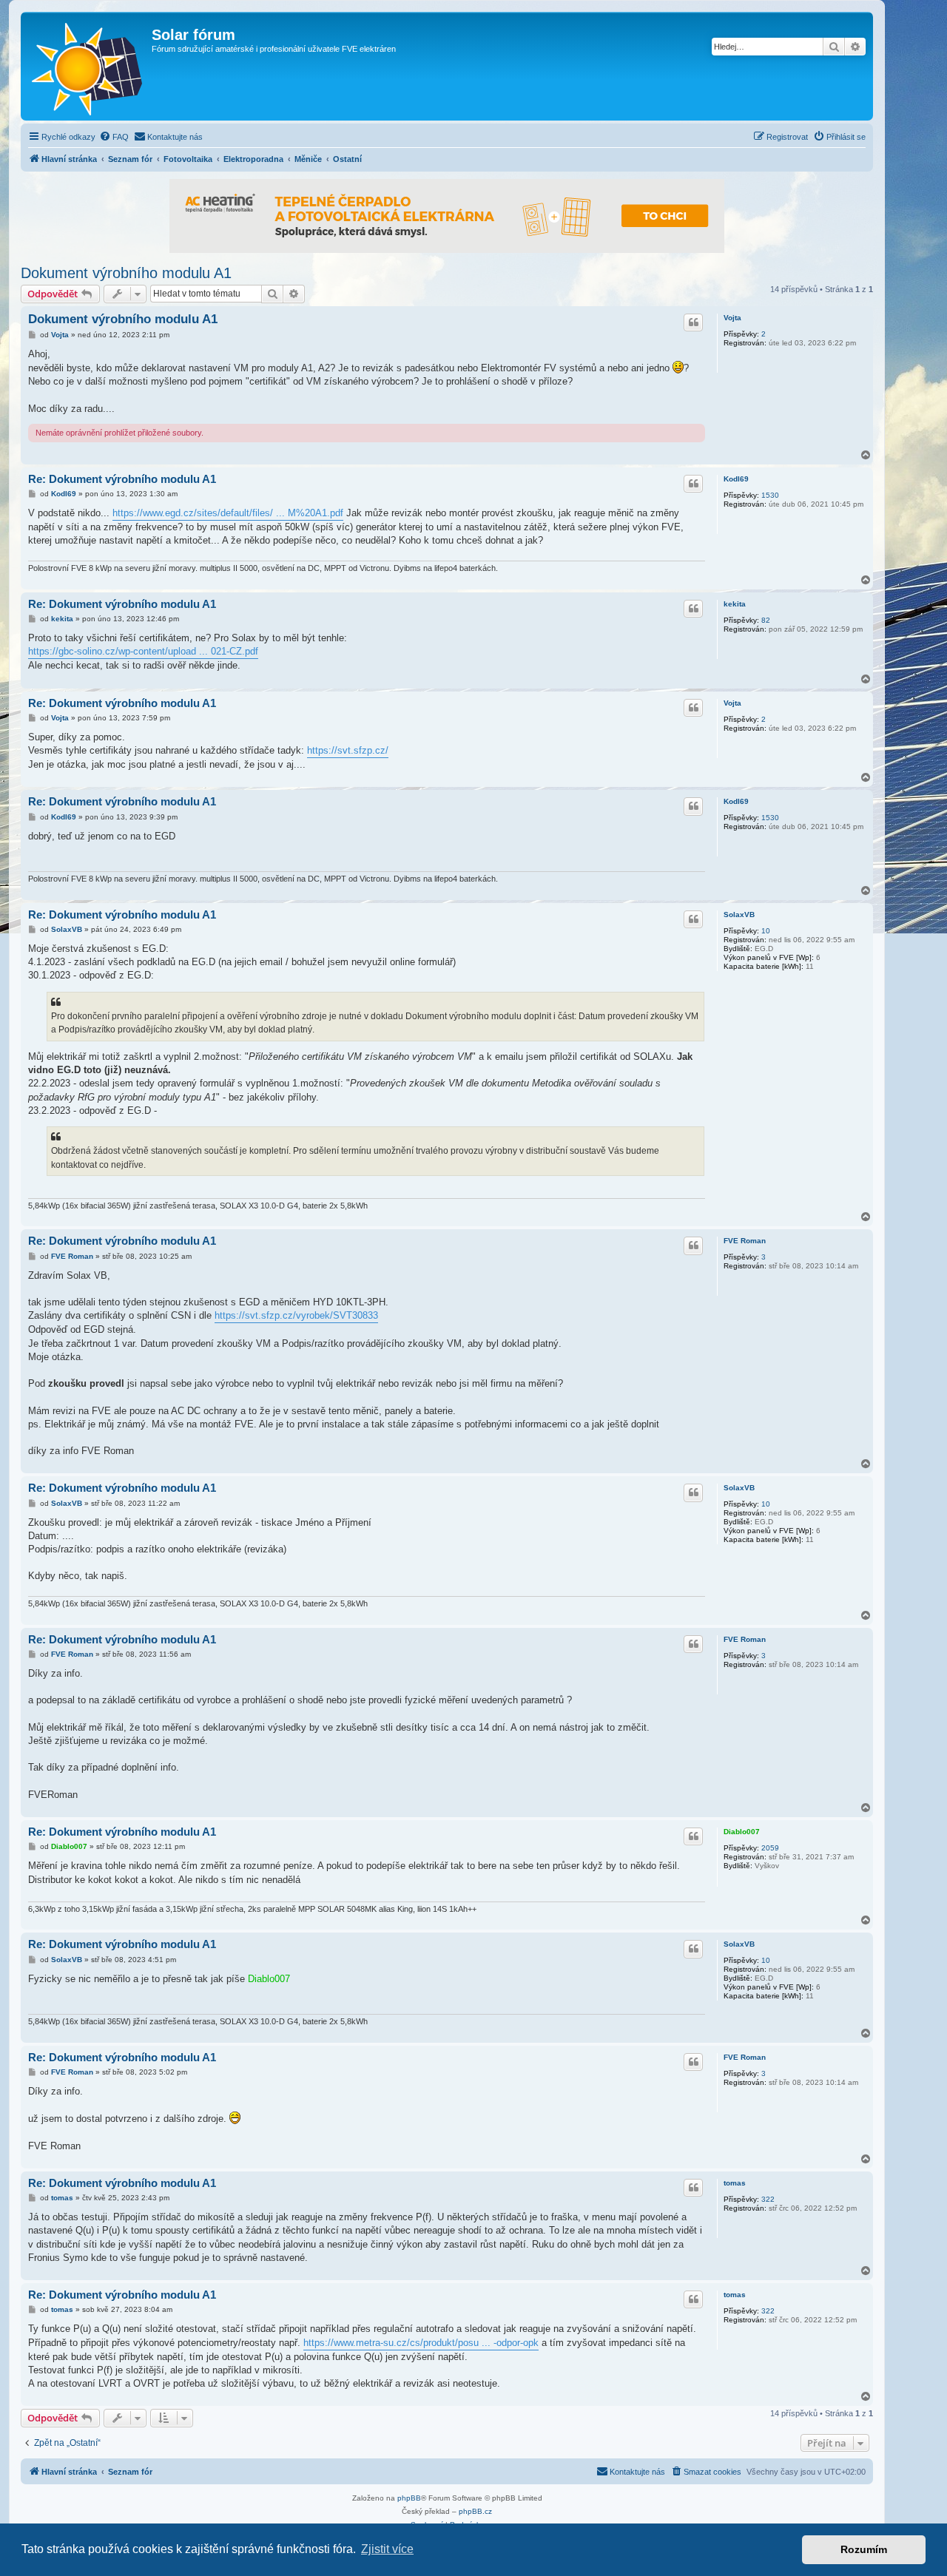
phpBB (409, 2498)
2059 (770, 1848)
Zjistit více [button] (387, 2549)
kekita (735, 604)
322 (768, 2199)
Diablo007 (742, 1832)
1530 (770, 495)
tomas (735, 2183)
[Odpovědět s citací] (693, 322)
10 (766, 931)
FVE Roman (745, 1241)
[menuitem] (114, 137)
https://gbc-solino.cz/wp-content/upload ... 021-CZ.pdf (143, 651)
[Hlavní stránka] (88, 66)
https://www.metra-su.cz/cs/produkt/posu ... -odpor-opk (421, 2343)
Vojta (732, 318)
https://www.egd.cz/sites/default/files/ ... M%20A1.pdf (228, 513)
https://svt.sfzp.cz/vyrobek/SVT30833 (296, 1315)
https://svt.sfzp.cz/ (348, 750)
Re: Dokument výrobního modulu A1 (122, 479)
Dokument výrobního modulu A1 (126, 273)
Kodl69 (736, 479)
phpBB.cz (475, 2511)
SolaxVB (739, 915)
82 (766, 620)
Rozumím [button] (864, 2549)
